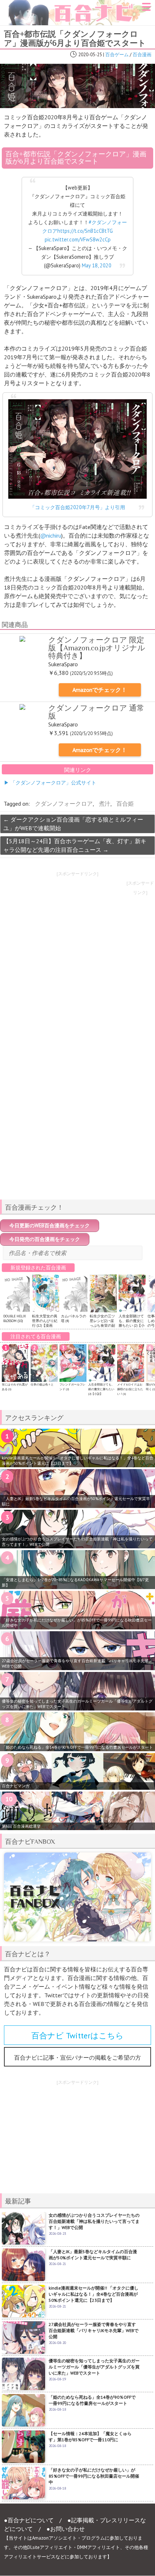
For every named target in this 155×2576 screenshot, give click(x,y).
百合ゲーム (117, 55)
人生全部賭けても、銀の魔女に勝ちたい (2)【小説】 (132, 1323)
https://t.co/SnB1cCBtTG (85, 231)
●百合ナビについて (29, 2520)
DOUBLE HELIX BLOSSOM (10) (15, 1318)
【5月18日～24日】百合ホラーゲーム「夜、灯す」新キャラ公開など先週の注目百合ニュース (75, 845)
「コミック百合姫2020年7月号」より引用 (77, 507)
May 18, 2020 (97, 265)
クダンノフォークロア (64, 804)
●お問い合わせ (66, 2529)
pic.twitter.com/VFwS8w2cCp (78, 239)
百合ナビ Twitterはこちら (77, 2036)
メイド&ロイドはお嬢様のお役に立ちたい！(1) (130, 1389)
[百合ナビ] (76, 4)
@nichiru (51, 535)
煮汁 (105, 804)
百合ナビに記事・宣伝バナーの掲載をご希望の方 (77, 2057)
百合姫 (125, 804)
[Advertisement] (77, 1143)
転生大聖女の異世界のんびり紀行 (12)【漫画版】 (45, 1323)
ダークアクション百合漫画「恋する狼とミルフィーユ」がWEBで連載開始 (73, 824)
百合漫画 (142, 55)
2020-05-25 (90, 55)
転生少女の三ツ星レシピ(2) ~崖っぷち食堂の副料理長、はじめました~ (102, 1325)
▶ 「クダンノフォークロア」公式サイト (50, 782)
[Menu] (146, 9)
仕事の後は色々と (42, 1384)
